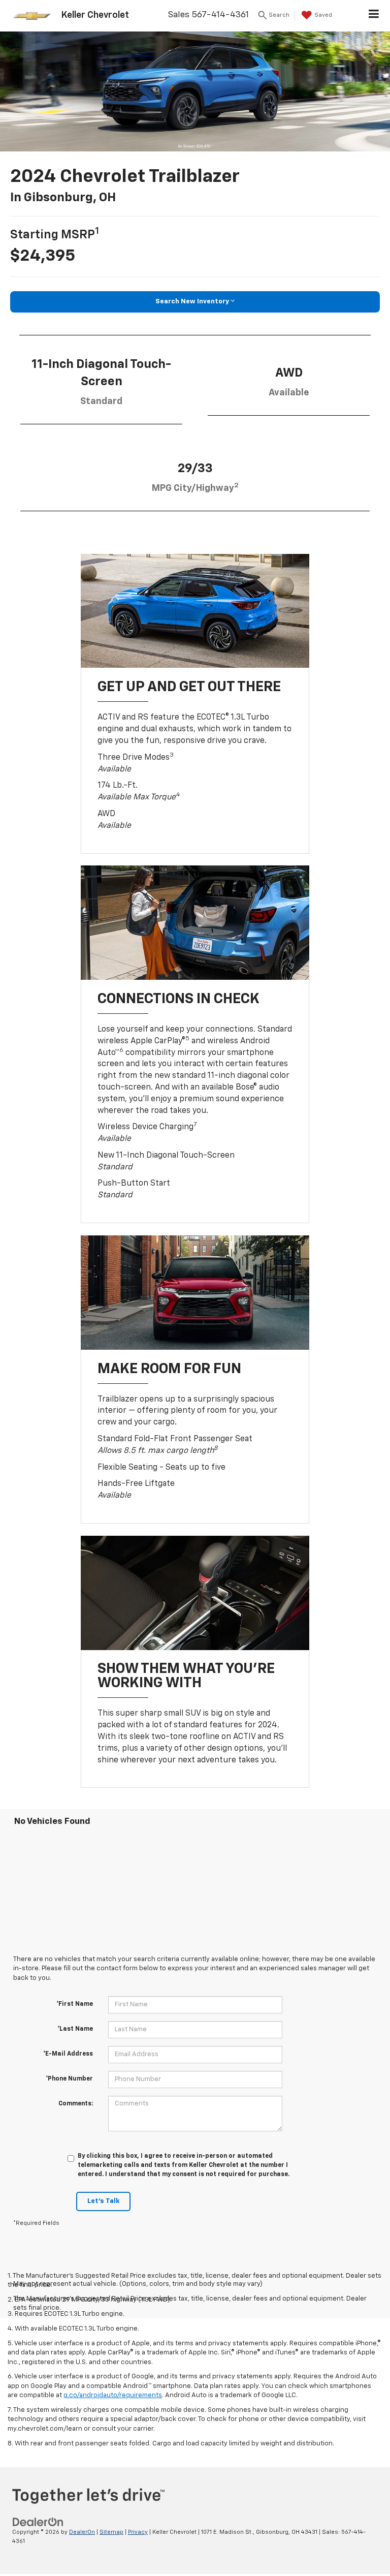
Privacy (138, 2532)
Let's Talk (103, 2201)
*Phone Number (69, 2079)
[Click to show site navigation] (374, 16)
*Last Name (75, 2029)
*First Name (75, 2004)
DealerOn (82, 2532)
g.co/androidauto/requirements (113, 2395)
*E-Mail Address (68, 2054)
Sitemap (111, 2532)
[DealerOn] (38, 2522)
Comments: (76, 2104)
